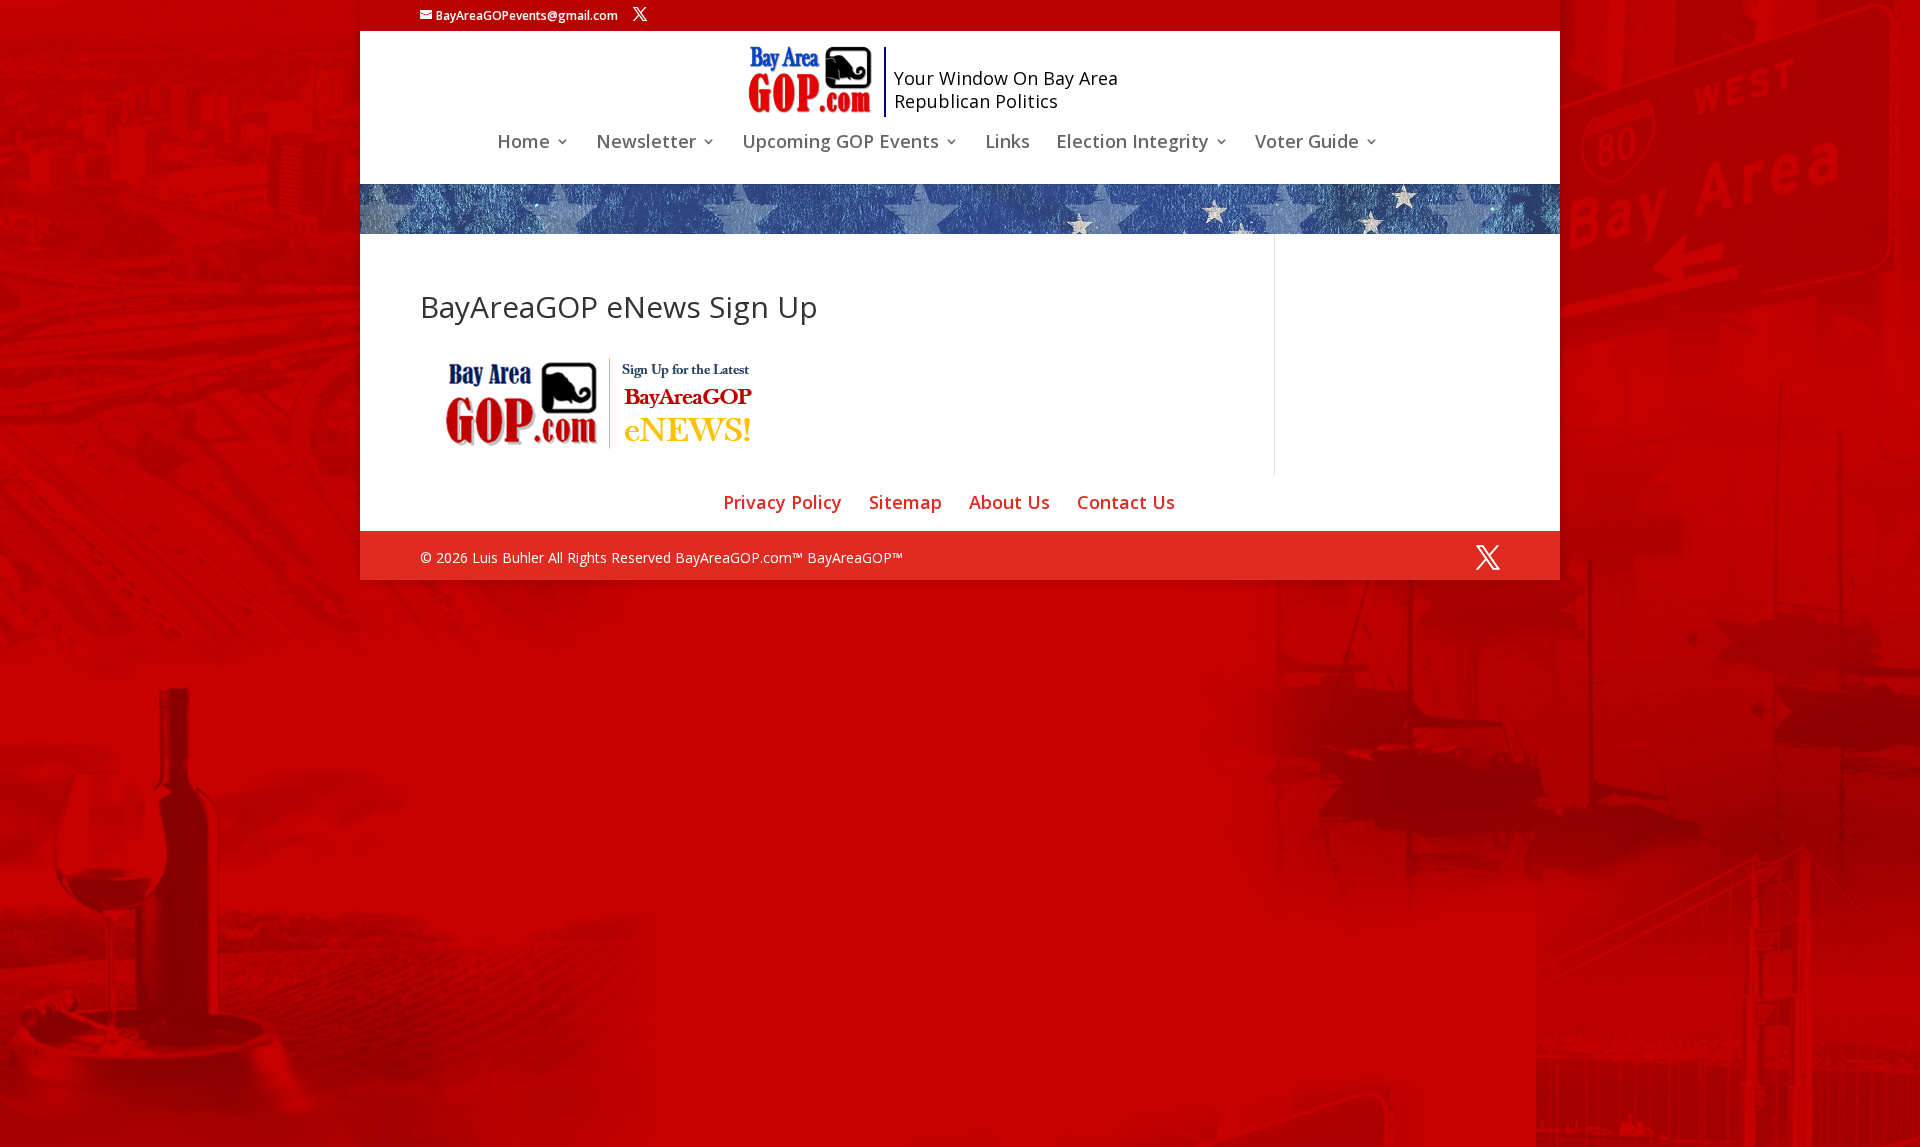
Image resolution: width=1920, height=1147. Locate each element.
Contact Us (1126, 502)
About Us (1009, 502)
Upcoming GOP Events (840, 143)
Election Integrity (1132, 143)
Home (523, 143)
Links (1007, 143)
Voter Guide (1307, 143)
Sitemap (905, 502)
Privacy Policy (782, 502)
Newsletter (646, 143)
